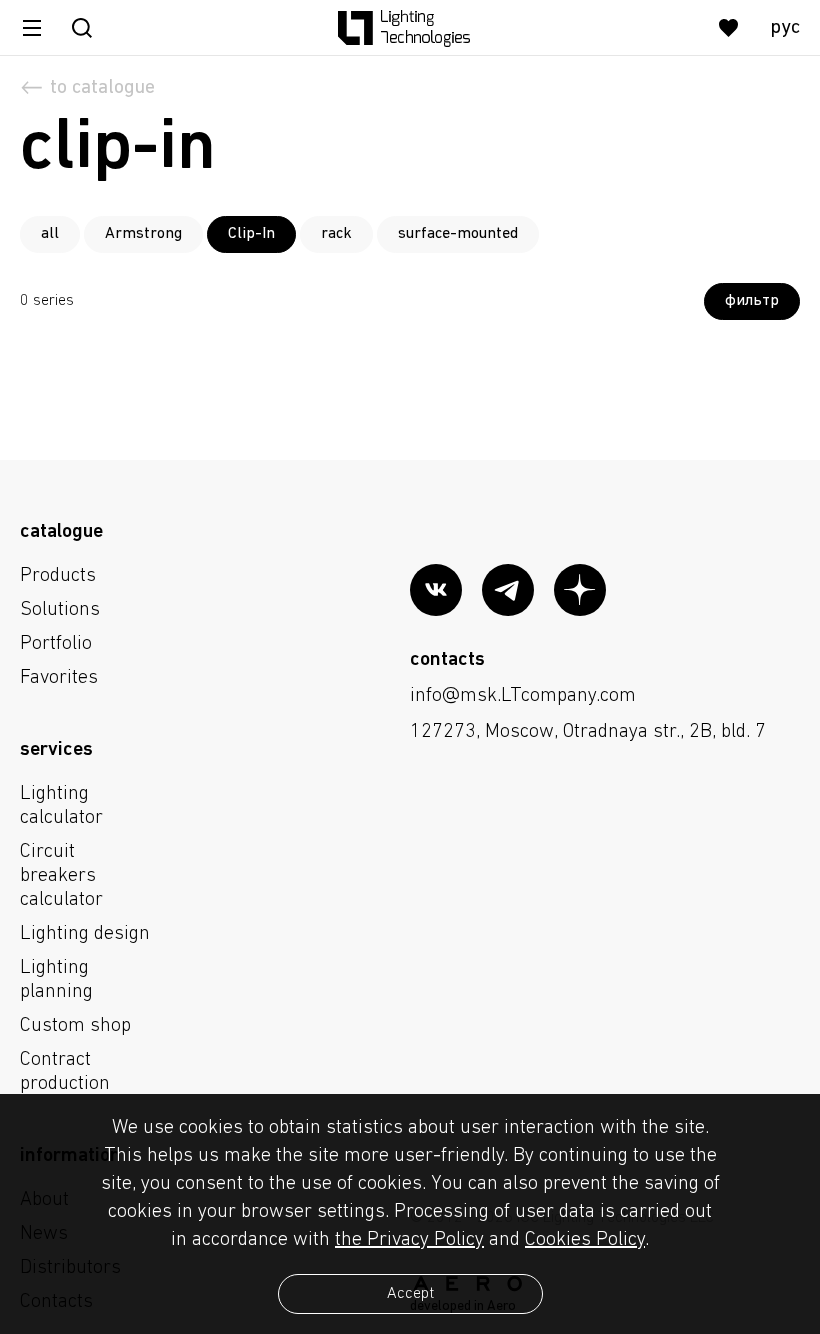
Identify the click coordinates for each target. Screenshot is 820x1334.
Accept (410, 1294)
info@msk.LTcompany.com (523, 696)
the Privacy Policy (409, 1240)
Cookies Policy (585, 1240)
